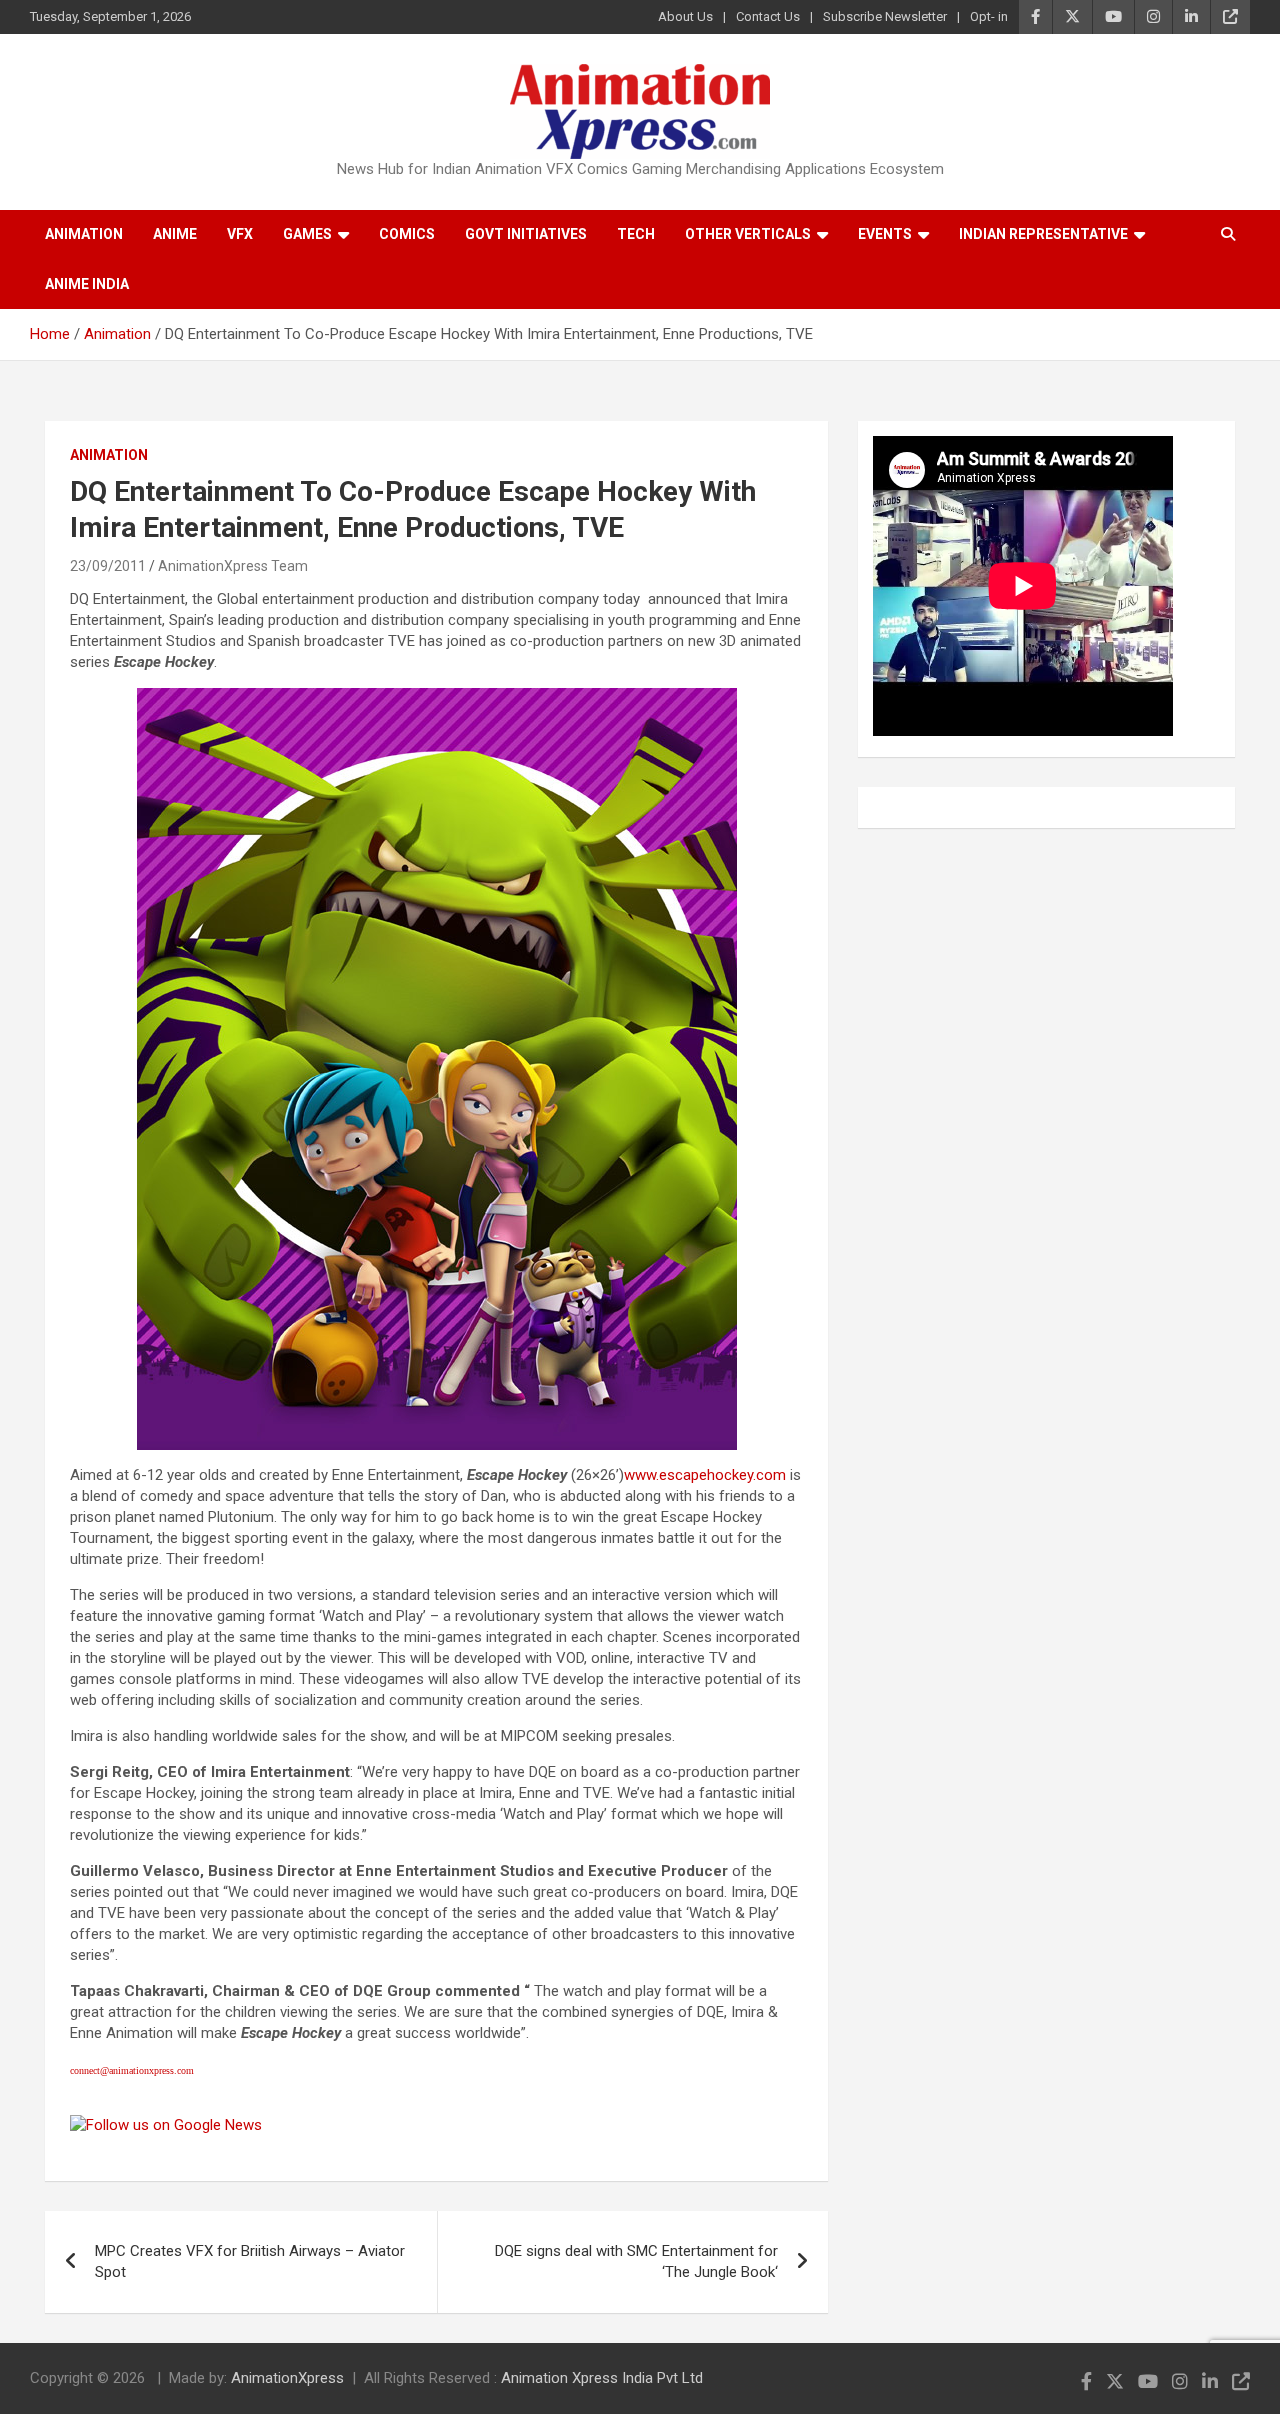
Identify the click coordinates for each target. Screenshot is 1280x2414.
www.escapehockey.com (705, 1475)
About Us (685, 16)
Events (885, 234)
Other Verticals (748, 234)
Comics (407, 234)
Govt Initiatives (526, 234)
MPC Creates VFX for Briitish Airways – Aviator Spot (250, 2261)
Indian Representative (1043, 234)
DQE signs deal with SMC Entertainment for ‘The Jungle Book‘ (636, 2261)
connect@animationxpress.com (132, 2070)
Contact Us (768, 16)
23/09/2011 (108, 566)
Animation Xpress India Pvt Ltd (602, 2378)
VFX (240, 234)
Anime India (87, 284)
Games (307, 234)
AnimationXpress (287, 2378)
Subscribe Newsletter (885, 16)
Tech (636, 234)
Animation (84, 234)
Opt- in (989, 16)
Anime (175, 234)
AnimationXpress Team (233, 566)
